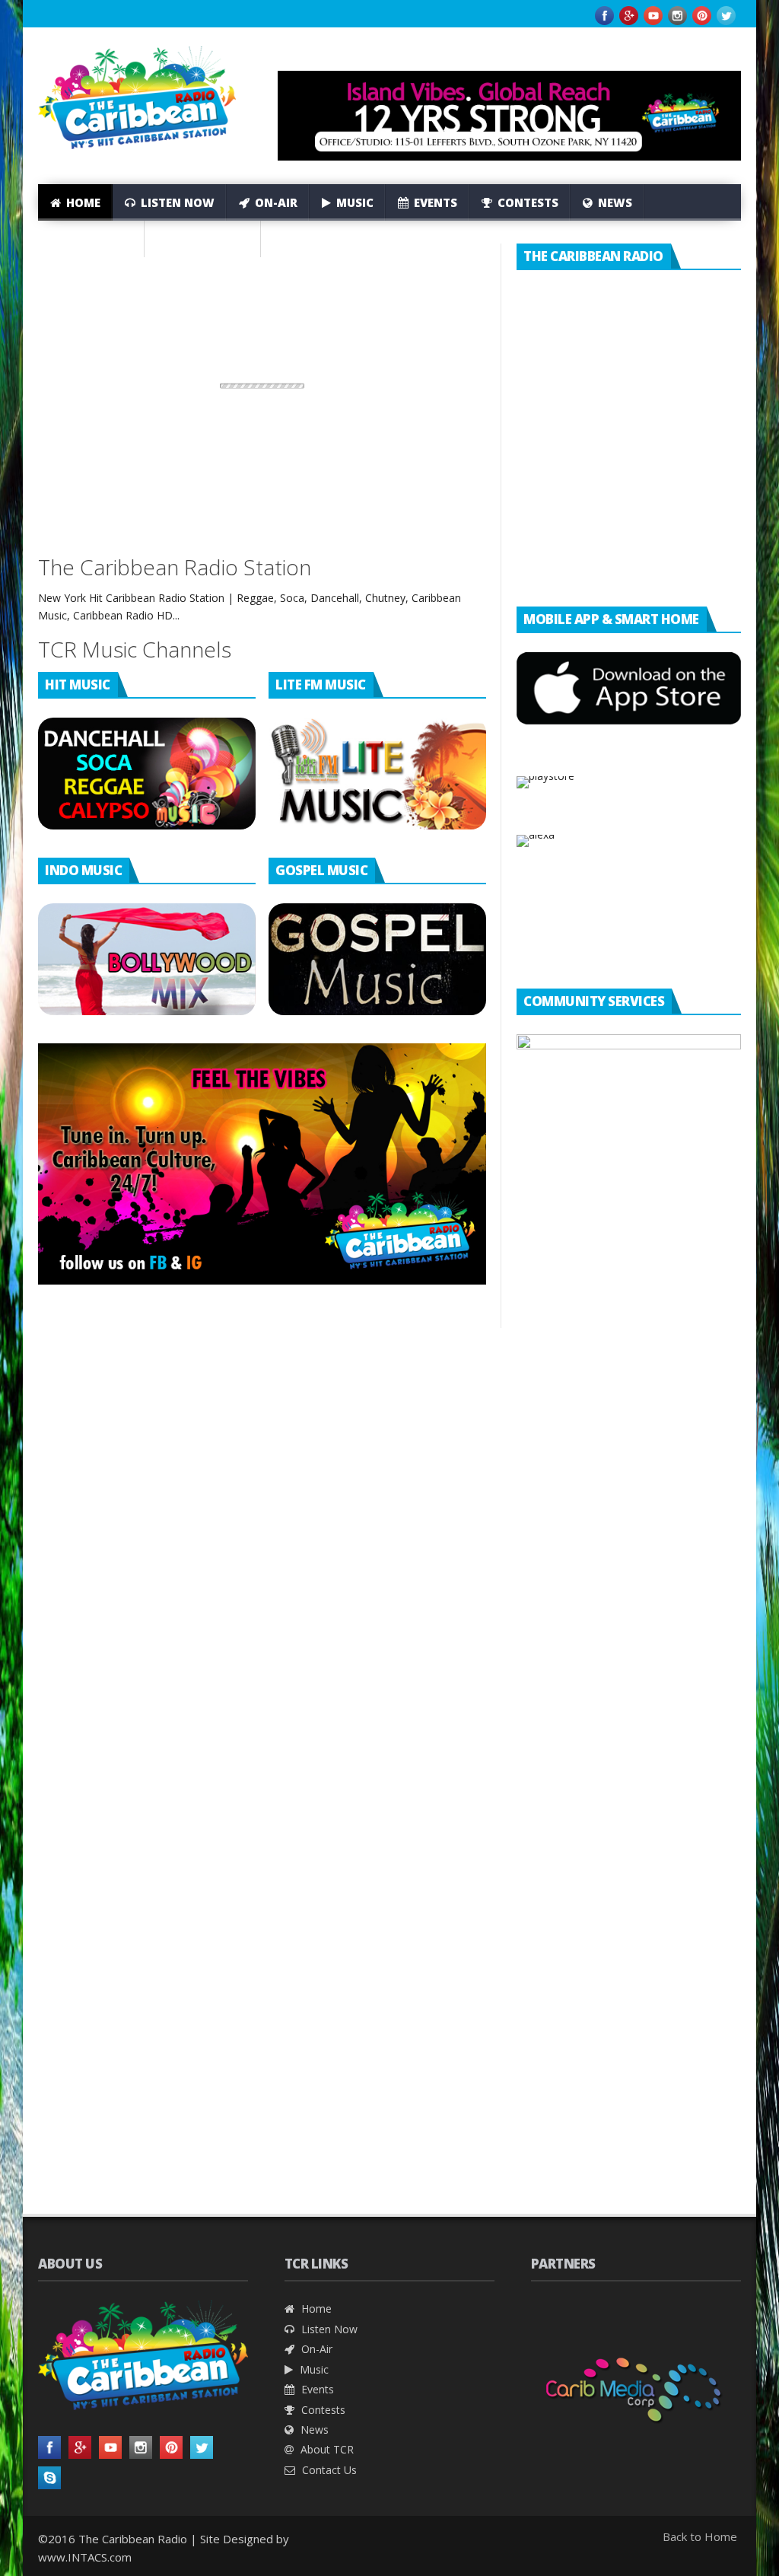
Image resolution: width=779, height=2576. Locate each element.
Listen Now (176, 202)
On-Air (275, 202)
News (614, 202)
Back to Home (700, 2536)
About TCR (97, 239)
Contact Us (210, 239)
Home (82, 202)
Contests (526, 202)
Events (434, 202)
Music (353, 202)
